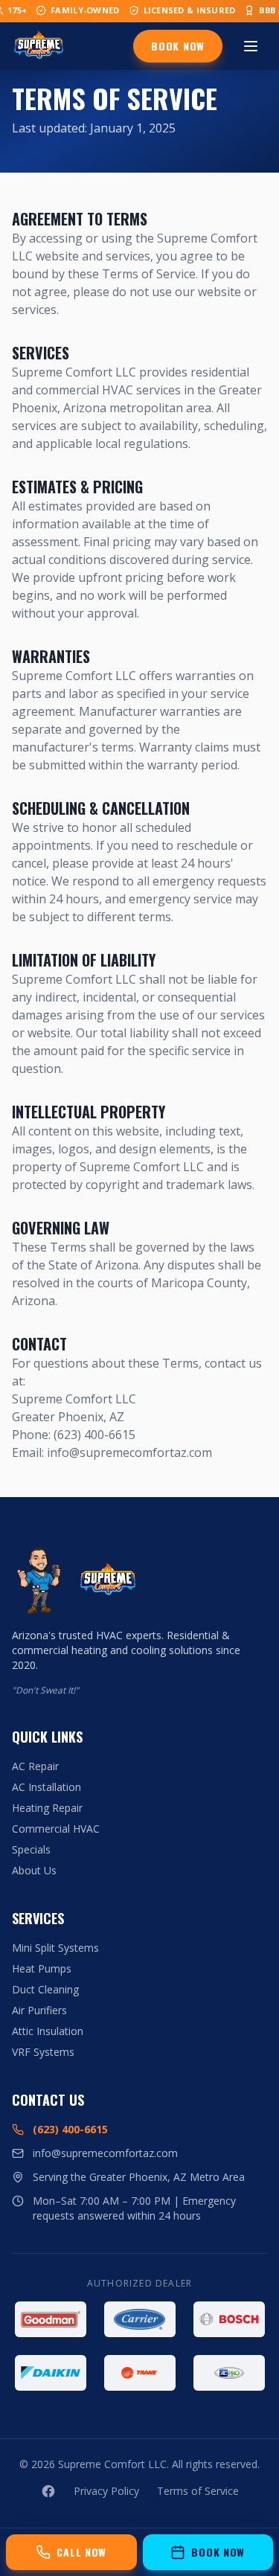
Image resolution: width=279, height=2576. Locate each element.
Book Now (218, 2552)
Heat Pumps (42, 1968)
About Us (34, 1870)
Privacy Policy (106, 2491)
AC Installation (46, 1787)
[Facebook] (48, 2491)
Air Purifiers (39, 2010)
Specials (31, 1849)
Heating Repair (47, 1808)
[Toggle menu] (251, 46)
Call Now (81, 2552)
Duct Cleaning (45, 1989)
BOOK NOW (178, 46)
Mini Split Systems (55, 1948)
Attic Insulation (48, 2031)
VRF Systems (43, 2052)
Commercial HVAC (56, 1829)
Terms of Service (198, 2491)
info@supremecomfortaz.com (105, 2153)
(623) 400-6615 (70, 2129)
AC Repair (35, 1766)
